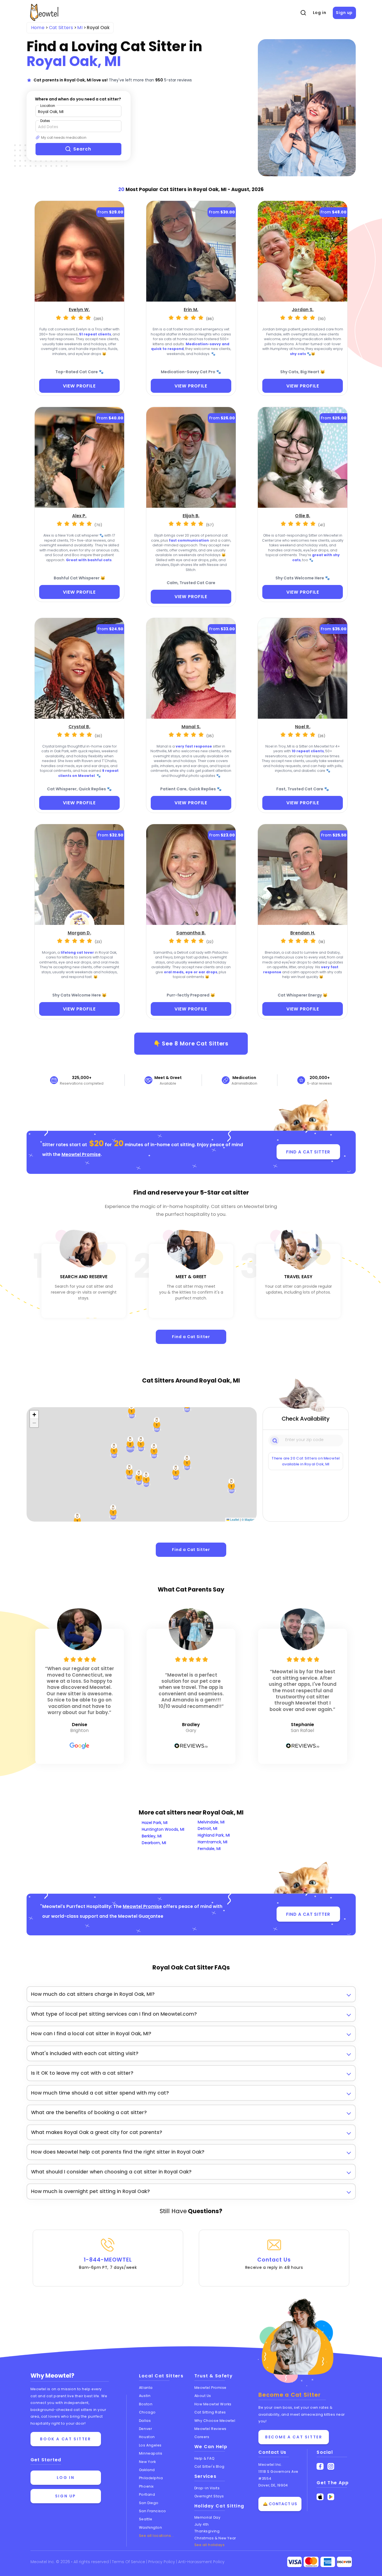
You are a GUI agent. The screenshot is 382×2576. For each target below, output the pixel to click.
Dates (45, 121)
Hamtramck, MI (213, 1842)
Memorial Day (207, 2517)
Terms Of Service (129, 2562)
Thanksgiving (207, 2531)
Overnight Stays (209, 2496)
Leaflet (234, 1519)
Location (48, 106)
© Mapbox (248, 1519)
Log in (320, 13)
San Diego (149, 2503)
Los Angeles (150, 2445)
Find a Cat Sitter (191, 1337)
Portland (147, 2494)
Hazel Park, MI (155, 1823)
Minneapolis (151, 2453)
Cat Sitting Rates (210, 2412)
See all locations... (156, 2536)
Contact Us (274, 2263)
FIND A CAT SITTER (308, 1152)
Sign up (344, 13)
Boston (146, 2404)
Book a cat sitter (65, 2439)
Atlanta (146, 2388)
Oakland (147, 2470)
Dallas (145, 2421)
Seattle (146, 2519)
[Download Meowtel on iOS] (320, 2497)
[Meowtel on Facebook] (320, 2466)
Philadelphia (151, 2478)
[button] (157, 1425)
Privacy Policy (162, 2562)
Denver (145, 2429)
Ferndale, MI (209, 1849)
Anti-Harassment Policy (201, 2562)
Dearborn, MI (154, 1843)
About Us (203, 2396)
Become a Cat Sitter (294, 2437)
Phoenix (146, 2486)
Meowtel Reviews (210, 2429)
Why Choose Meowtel (215, 2421)
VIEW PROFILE (79, 386)
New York (147, 2462)
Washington (151, 2527)
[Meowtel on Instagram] (331, 2466)
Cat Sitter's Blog (209, 2466)
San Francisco (153, 2511)
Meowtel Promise (81, 1154)
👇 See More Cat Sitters (191, 1043)
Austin (145, 2396)
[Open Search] (303, 13)
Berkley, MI (152, 1836)
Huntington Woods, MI (163, 1829)
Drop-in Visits (207, 2488)
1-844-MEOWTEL (108, 2263)
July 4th (202, 2524)
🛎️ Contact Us (280, 2504)
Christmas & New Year (215, 2538)
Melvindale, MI (211, 1822)
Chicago (147, 2412)
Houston (147, 2437)
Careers (202, 2437)
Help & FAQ (205, 2458)
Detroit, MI (207, 1828)
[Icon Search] (275, 1440)
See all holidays (210, 2545)
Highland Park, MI (214, 1835)
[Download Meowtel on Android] (331, 2497)
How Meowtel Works (213, 2404)
